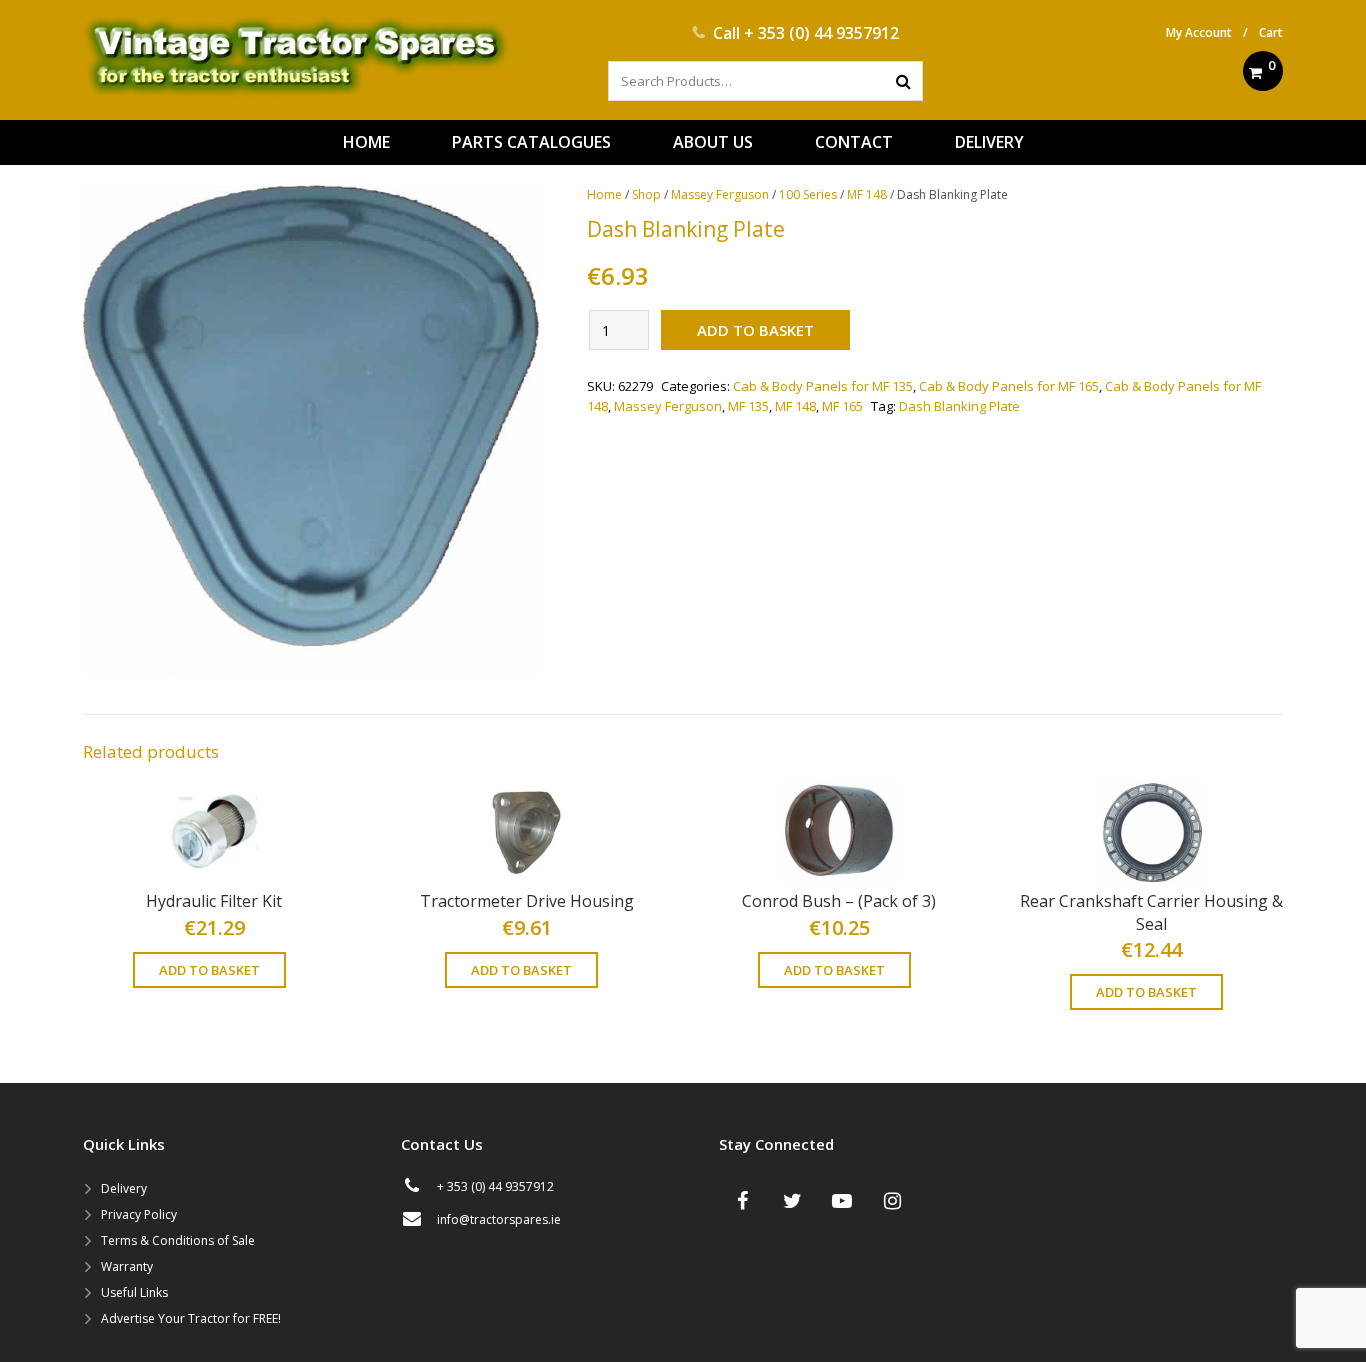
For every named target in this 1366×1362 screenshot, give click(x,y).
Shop (646, 194)
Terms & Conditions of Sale (178, 1240)
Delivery (124, 1188)
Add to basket (755, 330)
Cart (1271, 32)
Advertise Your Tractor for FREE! (191, 1318)
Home (604, 194)
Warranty (127, 1266)
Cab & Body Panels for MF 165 (1009, 386)
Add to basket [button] (209, 970)
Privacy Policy (139, 1214)
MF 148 (867, 194)
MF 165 (842, 406)
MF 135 (748, 406)
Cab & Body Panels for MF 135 (823, 386)
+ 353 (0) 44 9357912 (821, 33)
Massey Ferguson (720, 194)
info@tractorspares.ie (499, 1219)
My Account (1199, 32)
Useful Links (134, 1292)
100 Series (808, 194)
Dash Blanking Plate (959, 406)
